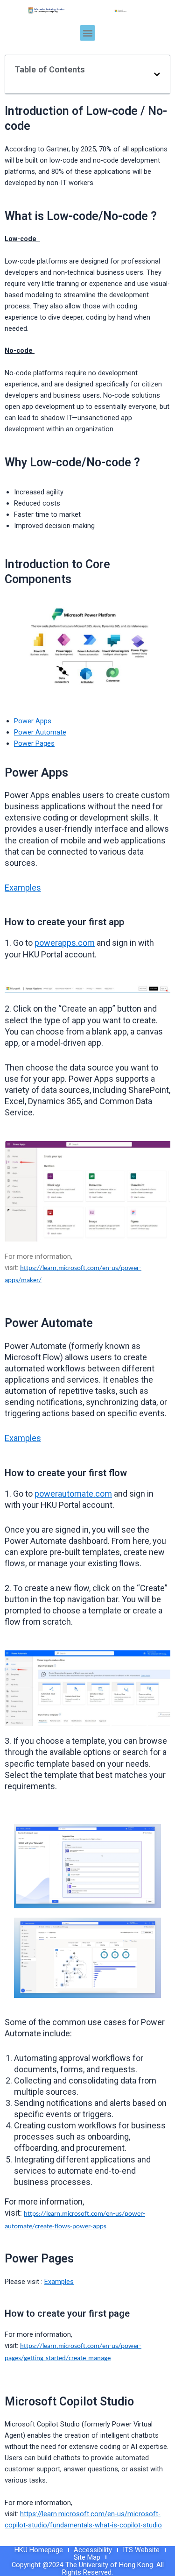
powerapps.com (65, 943)
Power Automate (40, 732)
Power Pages (34, 743)
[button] (87, 33)
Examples (23, 888)
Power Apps (33, 721)
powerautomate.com (73, 1494)
